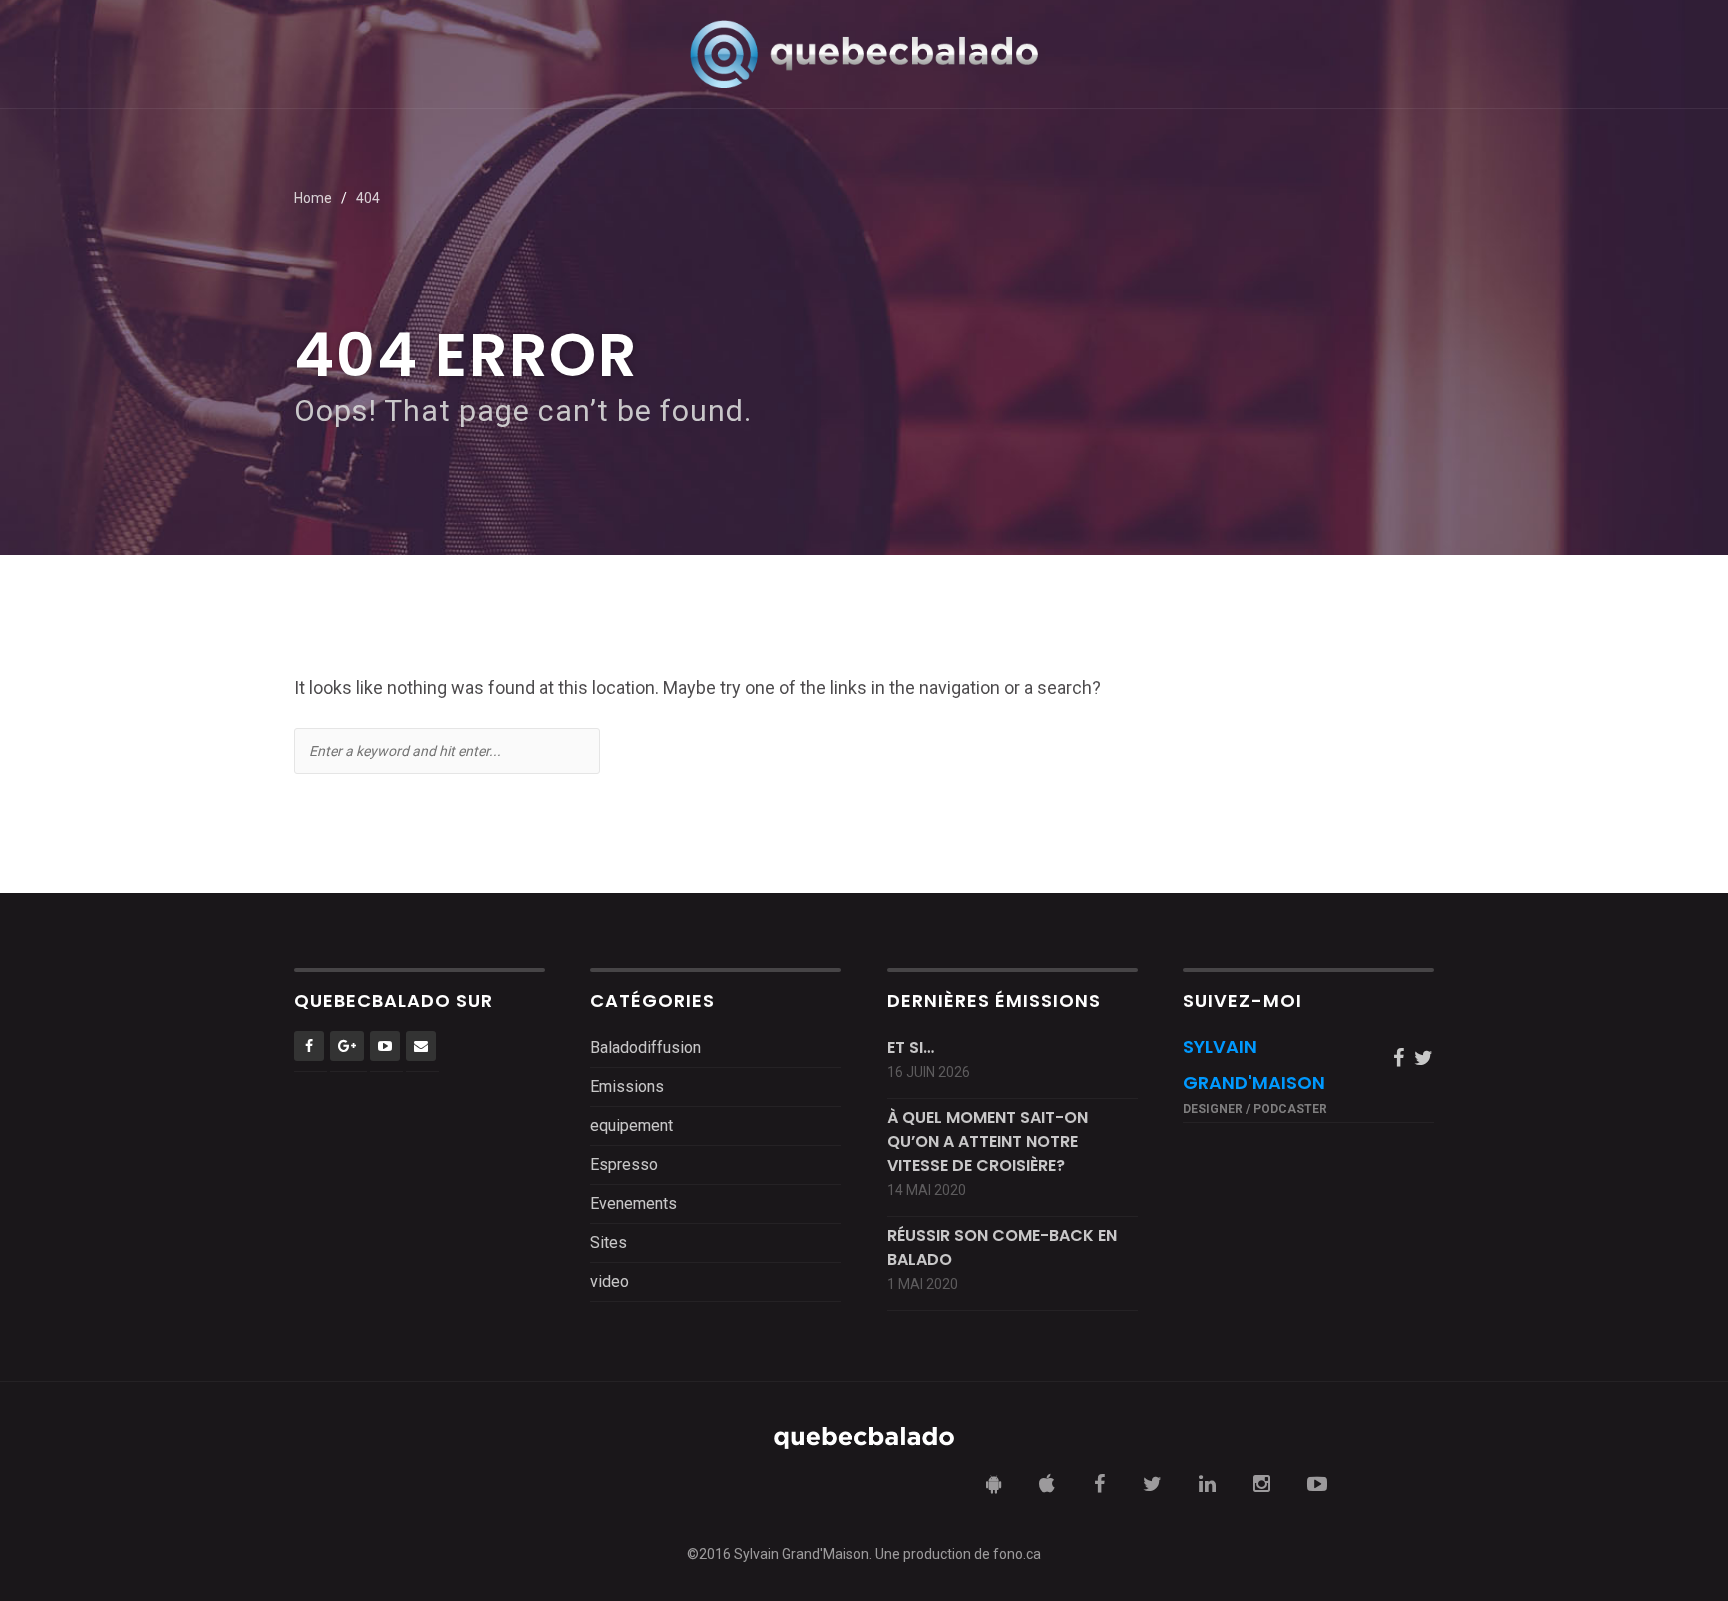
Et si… (910, 1047)
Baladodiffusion (645, 1047)
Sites (608, 1242)
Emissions (627, 1086)
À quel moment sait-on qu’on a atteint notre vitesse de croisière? (987, 1141)
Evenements (633, 1203)
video (609, 1281)
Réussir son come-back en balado (1002, 1247)
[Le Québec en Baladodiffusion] (864, 53)
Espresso (624, 1164)
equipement (631, 1125)
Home (313, 198)
